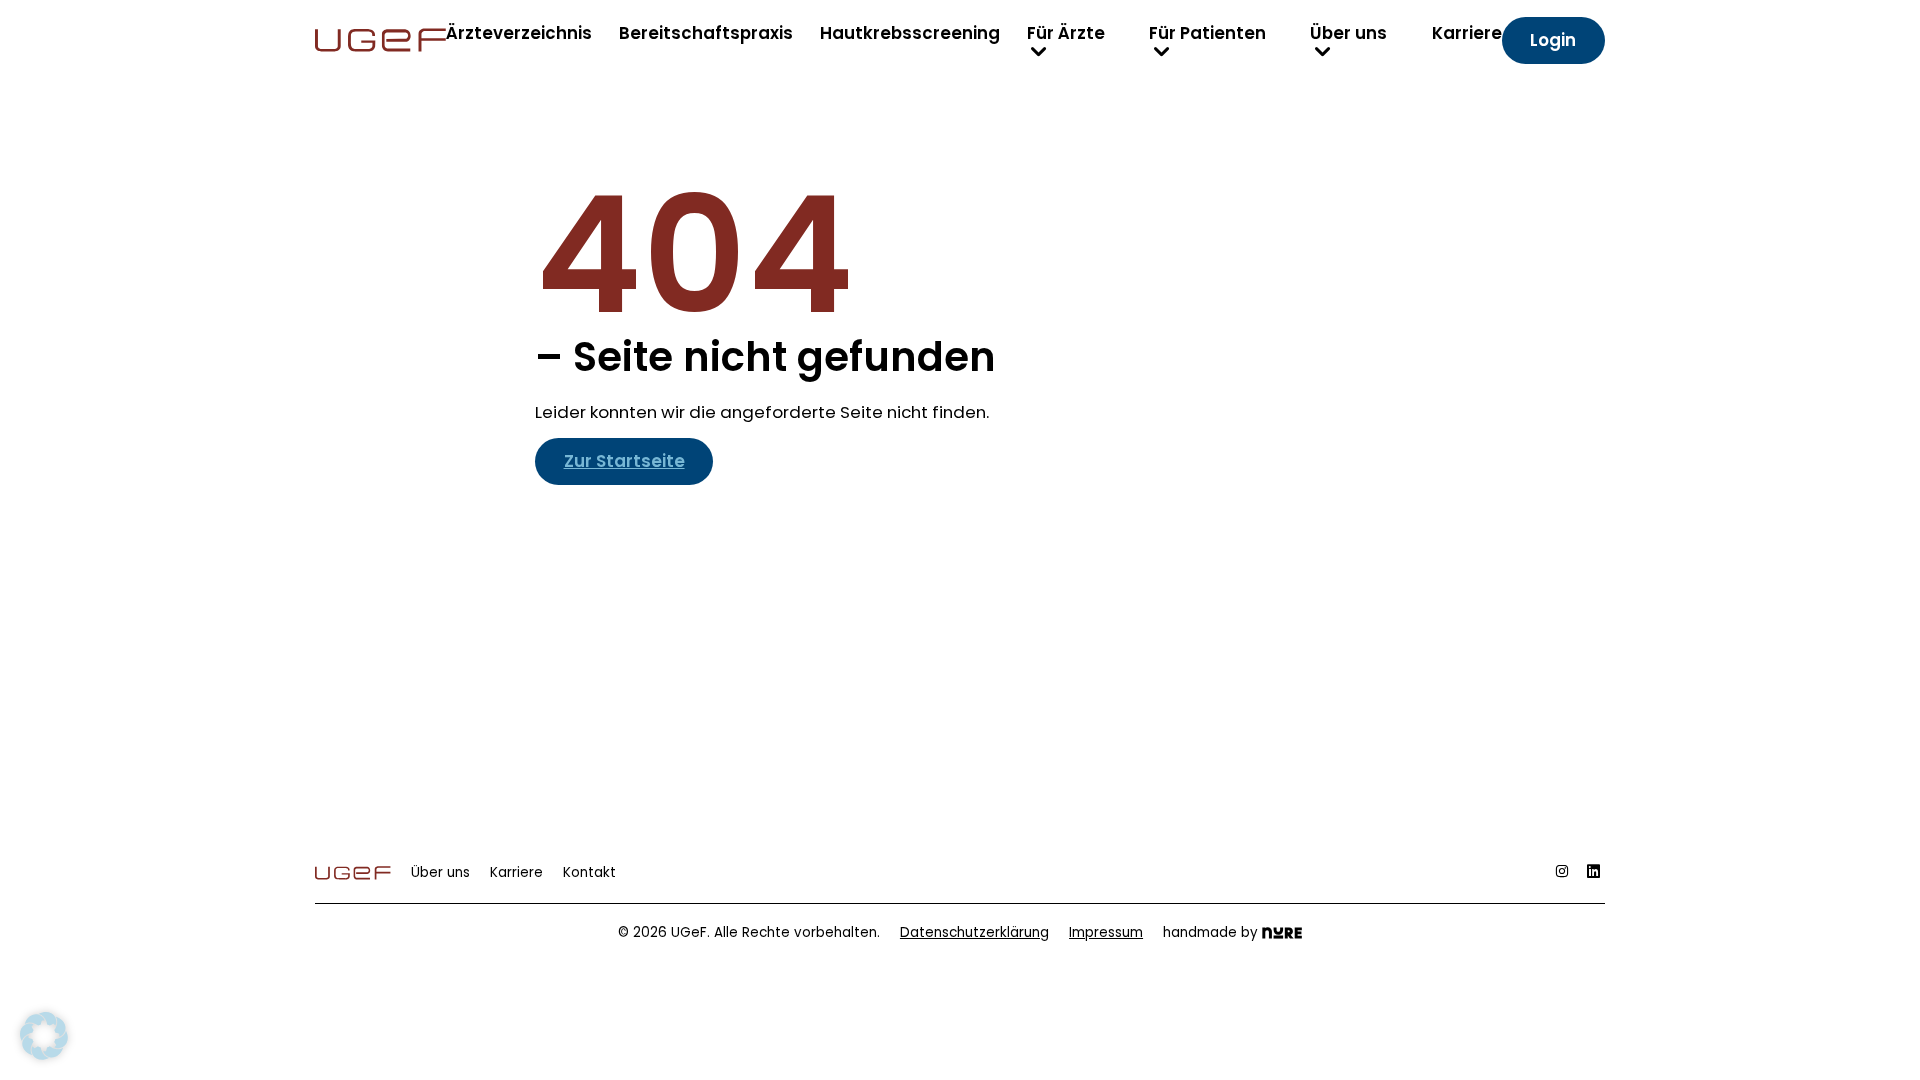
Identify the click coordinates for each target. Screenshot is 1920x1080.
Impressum (1106, 932)
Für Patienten (1207, 33)
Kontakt (589, 872)
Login (1553, 40)
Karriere (1467, 33)
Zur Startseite (624, 461)
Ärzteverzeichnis (519, 33)
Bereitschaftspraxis (706, 33)
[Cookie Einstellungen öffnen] (44, 1035)
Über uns (1348, 33)
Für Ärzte (1066, 33)
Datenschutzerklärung (974, 932)
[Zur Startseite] (380, 40)
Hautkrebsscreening (910, 33)
